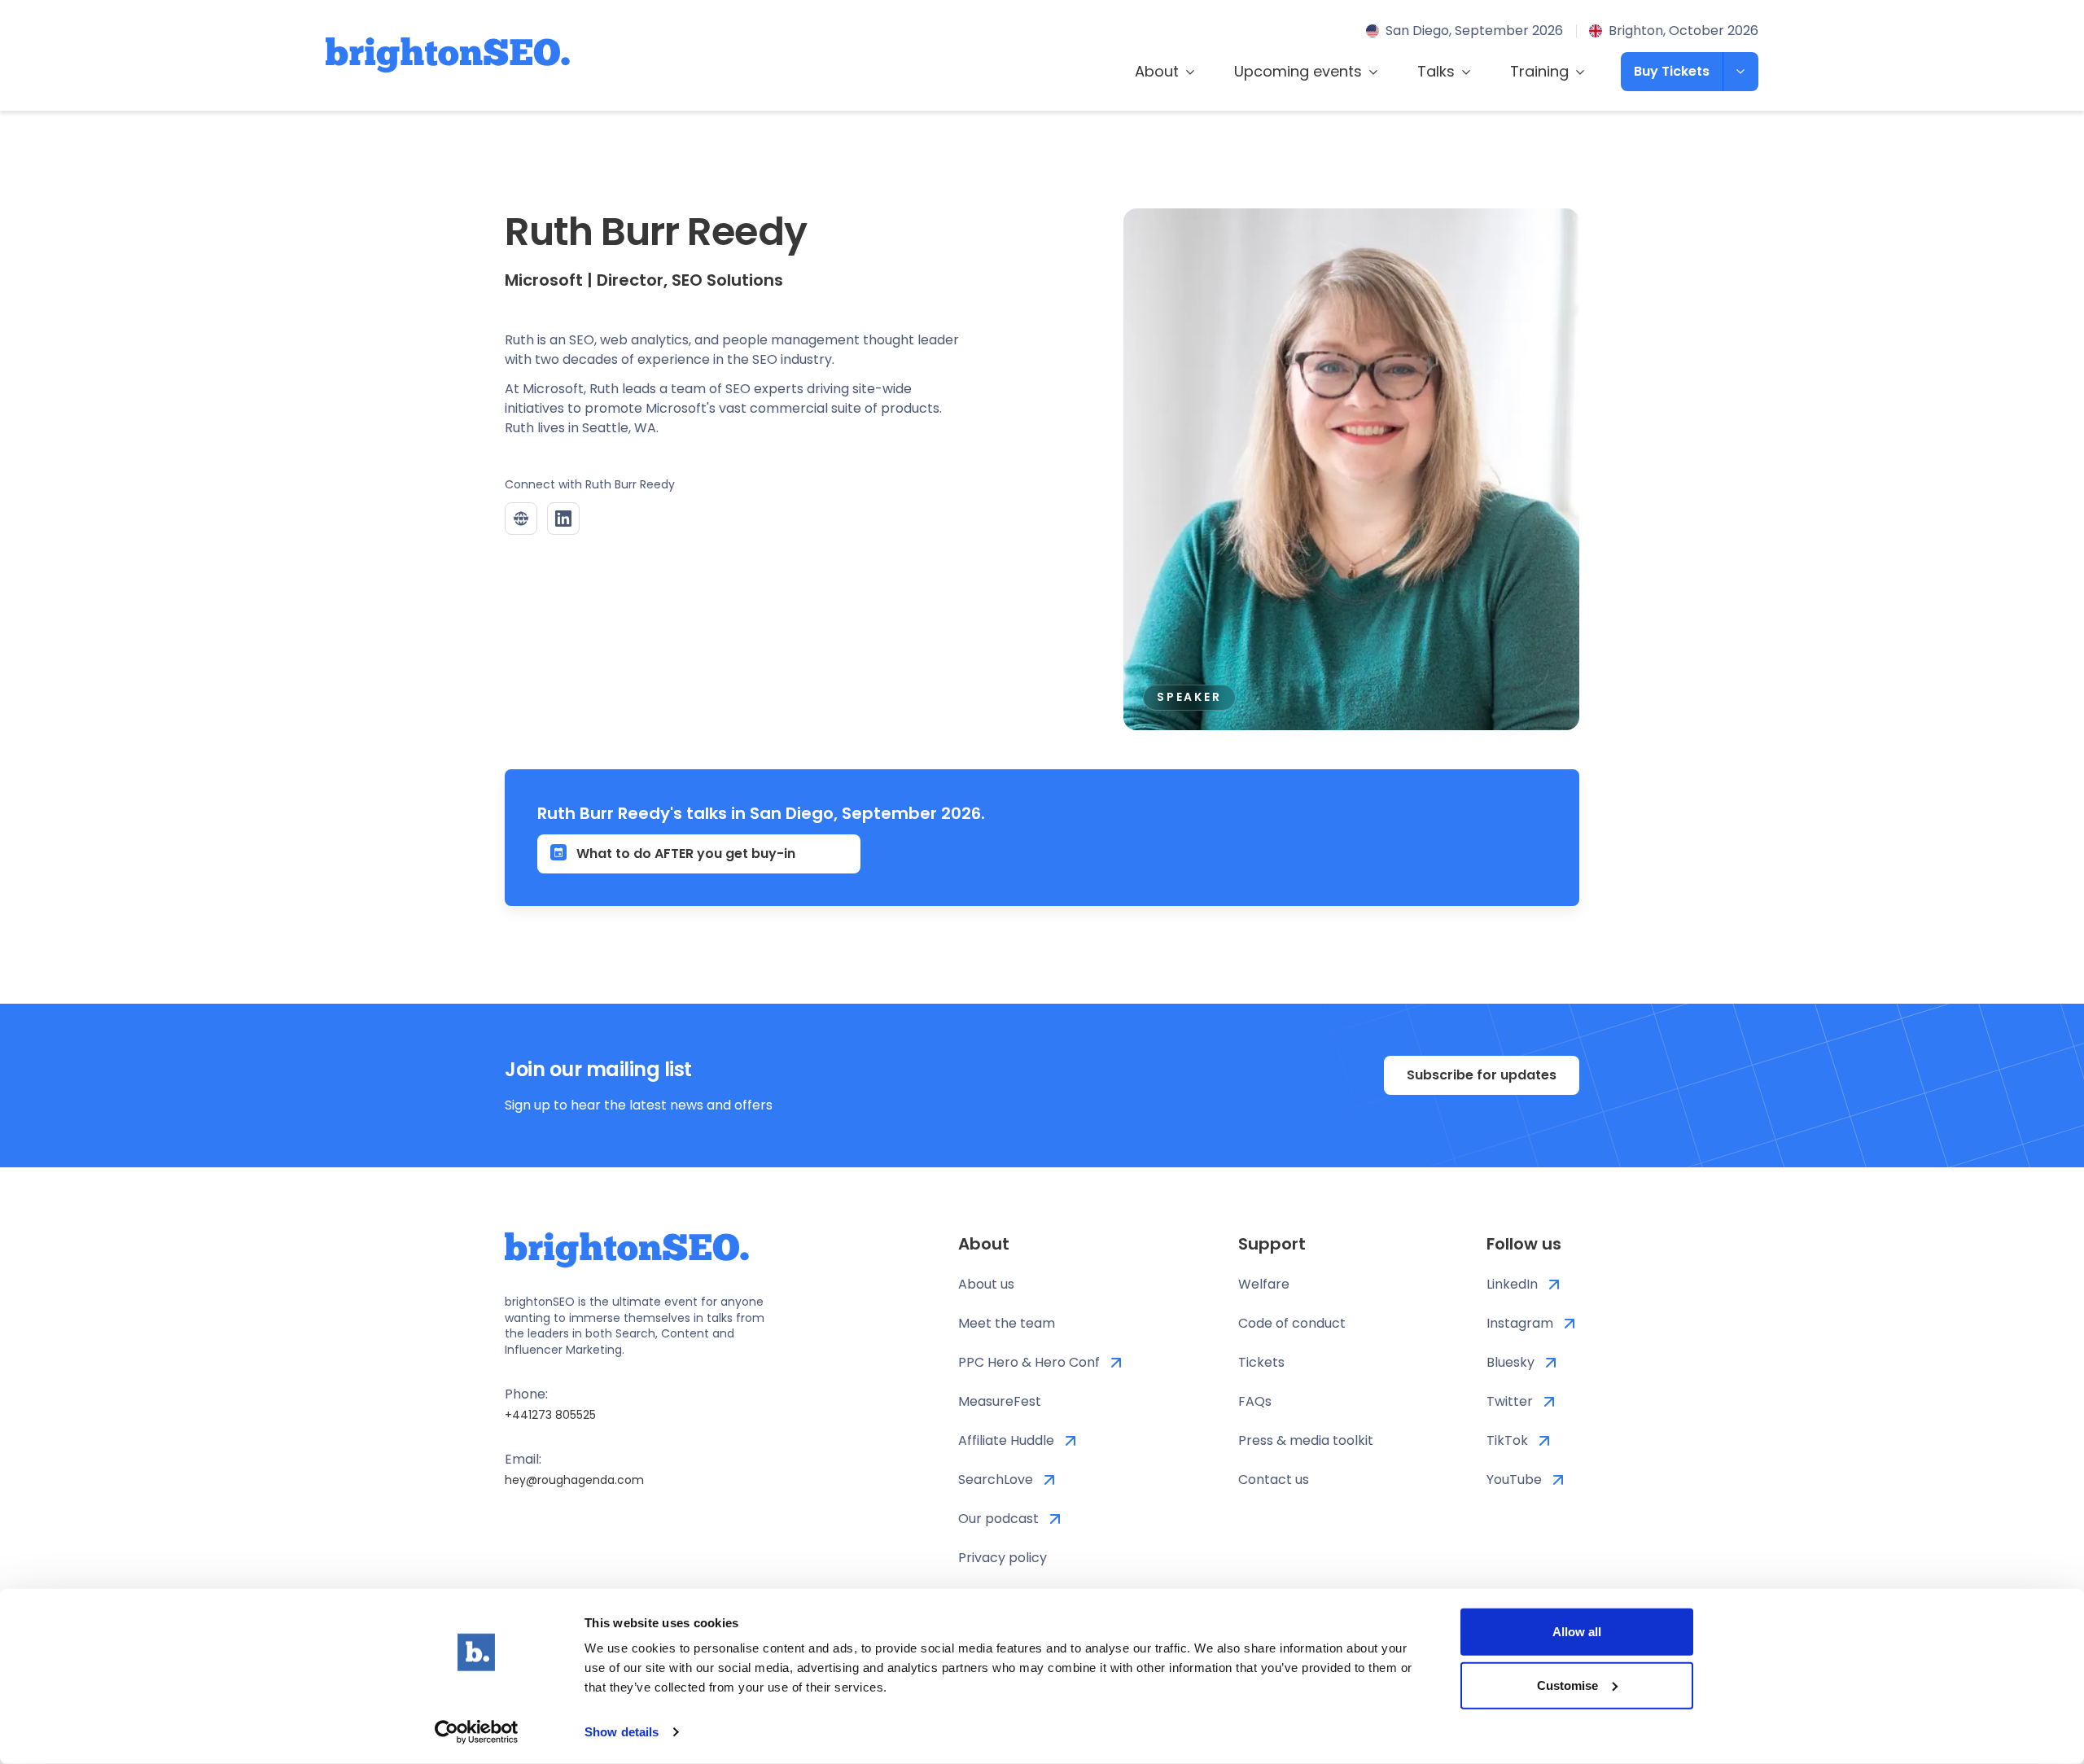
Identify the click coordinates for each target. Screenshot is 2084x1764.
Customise (1567, 1685)
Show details (622, 1732)
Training (1539, 71)
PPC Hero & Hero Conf (1029, 1362)
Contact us (1274, 1479)
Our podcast (998, 1519)
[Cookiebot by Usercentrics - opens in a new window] (477, 1732)
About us (986, 1284)
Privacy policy (1003, 1558)
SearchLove (996, 1479)
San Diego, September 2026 (1474, 31)
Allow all (1577, 1632)
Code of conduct (1292, 1323)
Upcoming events (1298, 71)
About (1157, 71)
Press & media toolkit (1306, 1440)
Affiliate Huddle (1006, 1440)
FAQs (1255, 1401)
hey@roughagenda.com (574, 1480)
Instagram (1520, 1323)
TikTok (1507, 1440)
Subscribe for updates (1482, 1075)
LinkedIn (1512, 1284)
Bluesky (1510, 1362)
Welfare (1264, 1284)
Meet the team (1007, 1323)
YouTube (1514, 1479)
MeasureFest (1000, 1401)
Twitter (1510, 1401)
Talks (1436, 71)
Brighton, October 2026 (1683, 31)
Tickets (1261, 1362)
